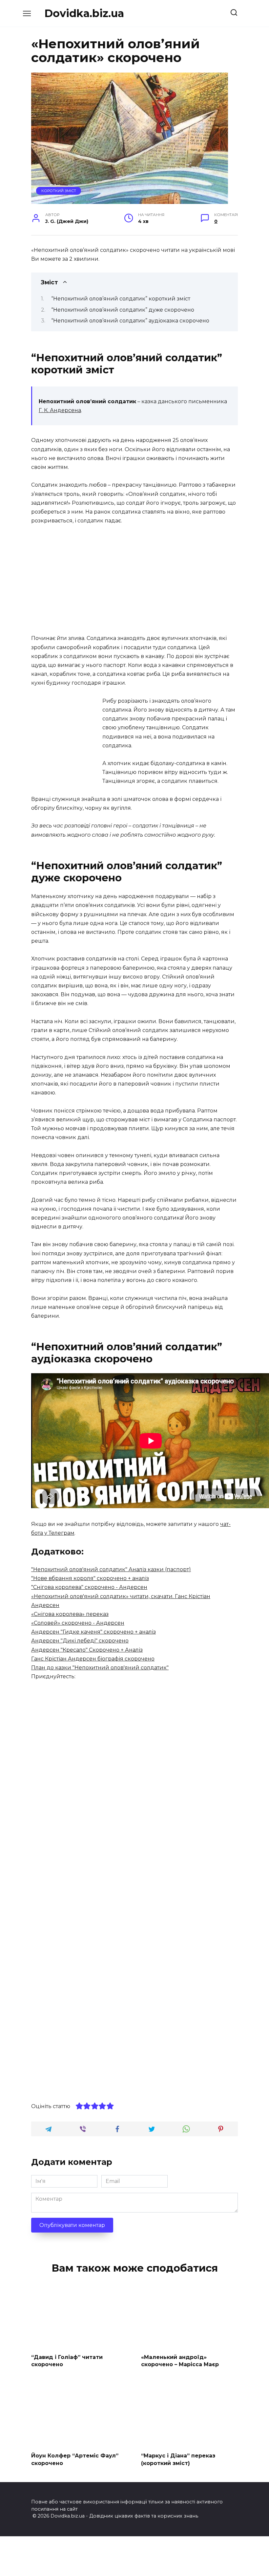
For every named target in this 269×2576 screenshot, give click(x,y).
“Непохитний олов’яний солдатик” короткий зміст (121, 299)
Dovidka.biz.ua (84, 13)
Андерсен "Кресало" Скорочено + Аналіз (87, 1650)
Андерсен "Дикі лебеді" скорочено (80, 1641)
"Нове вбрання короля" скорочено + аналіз (90, 1578)
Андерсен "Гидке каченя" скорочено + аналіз (93, 1632)
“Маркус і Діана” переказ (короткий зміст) (178, 2459)
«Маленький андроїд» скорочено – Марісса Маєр (180, 2360)
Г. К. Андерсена (60, 410)
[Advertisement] (134, 580)
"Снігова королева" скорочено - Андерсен (89, 1587)
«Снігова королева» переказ (70, 1614)
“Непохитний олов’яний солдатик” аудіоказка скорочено (130, 321)
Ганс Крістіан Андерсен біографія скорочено (93, 1659)
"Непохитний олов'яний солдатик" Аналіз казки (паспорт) (111, 1569)
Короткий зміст (59, 191)
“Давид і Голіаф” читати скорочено (67, 2360)
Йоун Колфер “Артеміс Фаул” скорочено (75, 2459)
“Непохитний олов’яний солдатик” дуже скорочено (123, 310)
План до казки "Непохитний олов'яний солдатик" (100, 1668)
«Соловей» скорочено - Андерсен (78, 1623)
